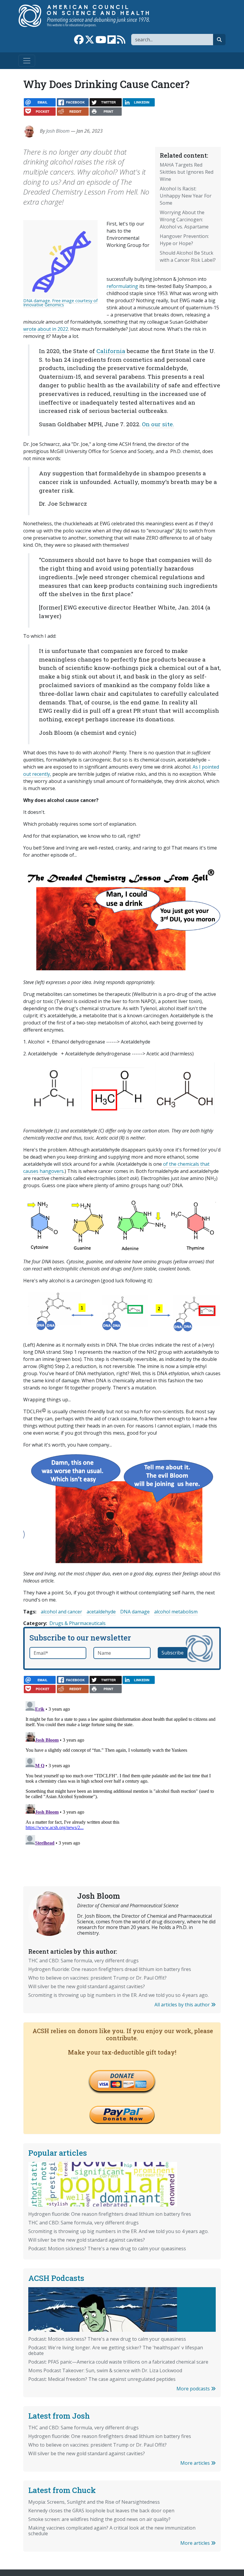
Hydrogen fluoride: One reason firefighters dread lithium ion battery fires (110, 1969)
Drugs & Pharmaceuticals (78, 1623)
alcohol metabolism (176, 1612)
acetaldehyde (101, 1612)
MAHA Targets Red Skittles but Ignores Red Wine (187, 172)
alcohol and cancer (61, 1612)
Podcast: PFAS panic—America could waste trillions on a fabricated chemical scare (118, 2362)
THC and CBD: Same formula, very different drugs (83, 1961)
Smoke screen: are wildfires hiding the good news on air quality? (99, 2519)
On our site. (158, 424)
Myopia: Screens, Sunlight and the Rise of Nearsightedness (94, 2502)
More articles (196, 2463)
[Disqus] (122, 1773)
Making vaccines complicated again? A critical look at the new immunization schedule (112, 2531)
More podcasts (194, 2389)
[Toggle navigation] (27, 61)
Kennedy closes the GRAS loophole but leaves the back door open (101, 2511)
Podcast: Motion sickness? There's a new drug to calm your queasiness (107, 2248)
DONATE (122, 2076)
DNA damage (135, 1612)
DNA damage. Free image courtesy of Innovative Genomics (60, 303)
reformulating (122, 286)
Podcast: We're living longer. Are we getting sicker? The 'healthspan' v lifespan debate (116, 2350)
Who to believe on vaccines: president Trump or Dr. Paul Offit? (97, 1978)
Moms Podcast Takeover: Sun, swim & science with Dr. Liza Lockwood (105, 2370)
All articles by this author (183, 2005)
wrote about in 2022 (46, 329)
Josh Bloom (58, 131)
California (111, 351)
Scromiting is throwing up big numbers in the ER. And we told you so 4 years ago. (118, 1995)
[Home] (90, 16)
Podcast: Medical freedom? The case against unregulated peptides (102, 2379)
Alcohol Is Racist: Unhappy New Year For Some (186, 196)
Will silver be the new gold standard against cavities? (87, 1986)
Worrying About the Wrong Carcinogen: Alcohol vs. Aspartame (184, 220)
